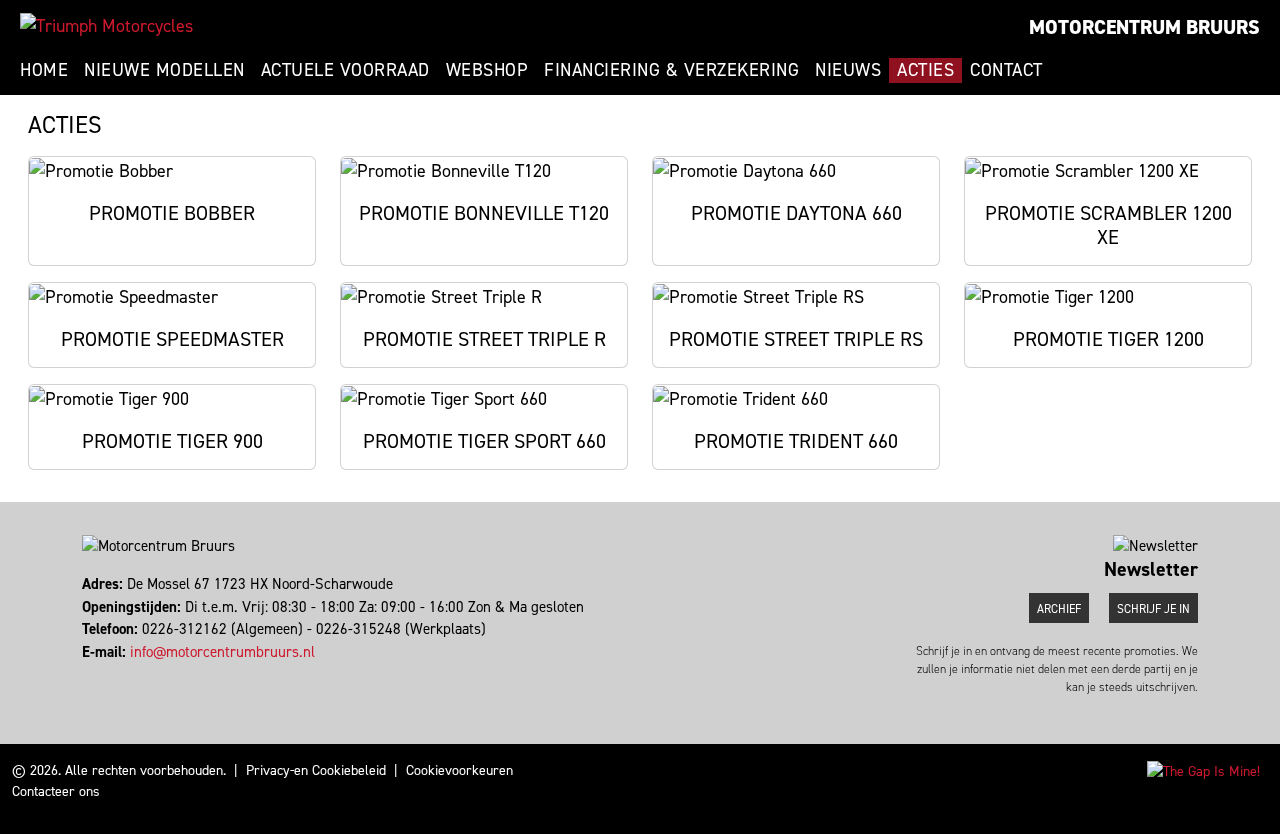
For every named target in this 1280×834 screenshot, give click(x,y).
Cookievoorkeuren (459, 770)
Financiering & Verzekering (671, 70)
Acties (925, 70)
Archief (1059, 609)
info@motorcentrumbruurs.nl (222, 652)
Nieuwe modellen (164, 70)
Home (44, 70)
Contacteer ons (56, 791)
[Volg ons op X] (93, 674)
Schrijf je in (1153, 609)
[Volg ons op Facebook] (84, 674)
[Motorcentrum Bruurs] (106, 26)
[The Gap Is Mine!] (1203, 770)
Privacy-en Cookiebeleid (316, 770)
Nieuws (848, 70)
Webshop (487, 70)
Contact (1006, 70)
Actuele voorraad (345, 70)
